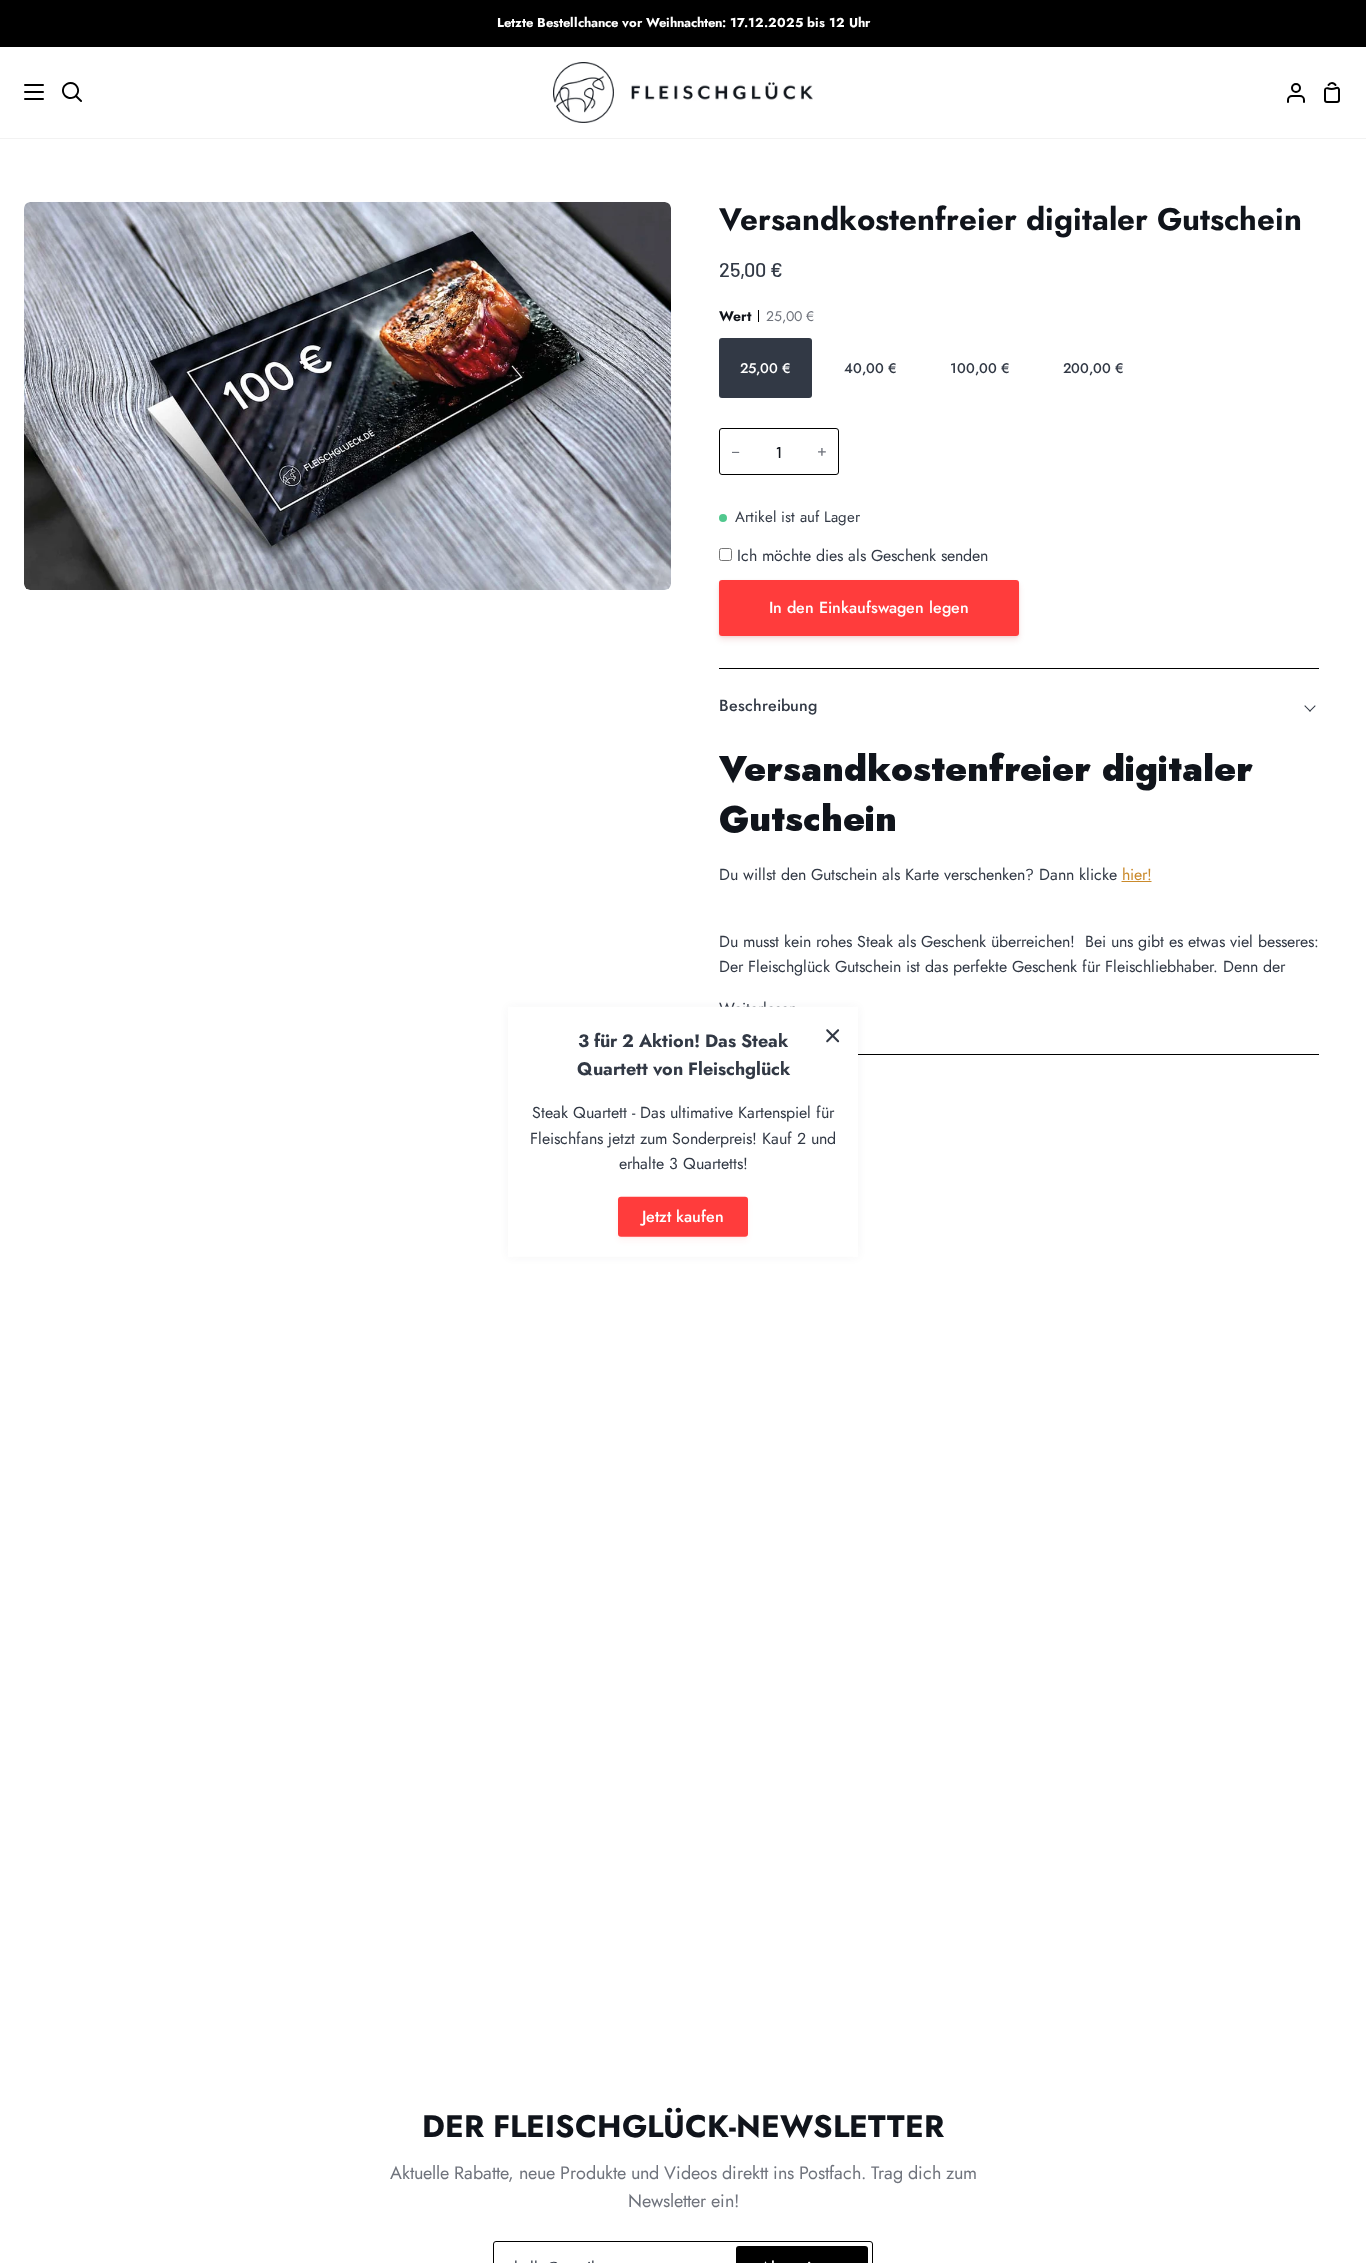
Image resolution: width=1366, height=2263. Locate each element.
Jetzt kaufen (683, 1216)
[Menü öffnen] (23, 92)
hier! (1137, 874)
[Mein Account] (1288, 92)
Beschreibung (768, 705)
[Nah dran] (833, 1034)
